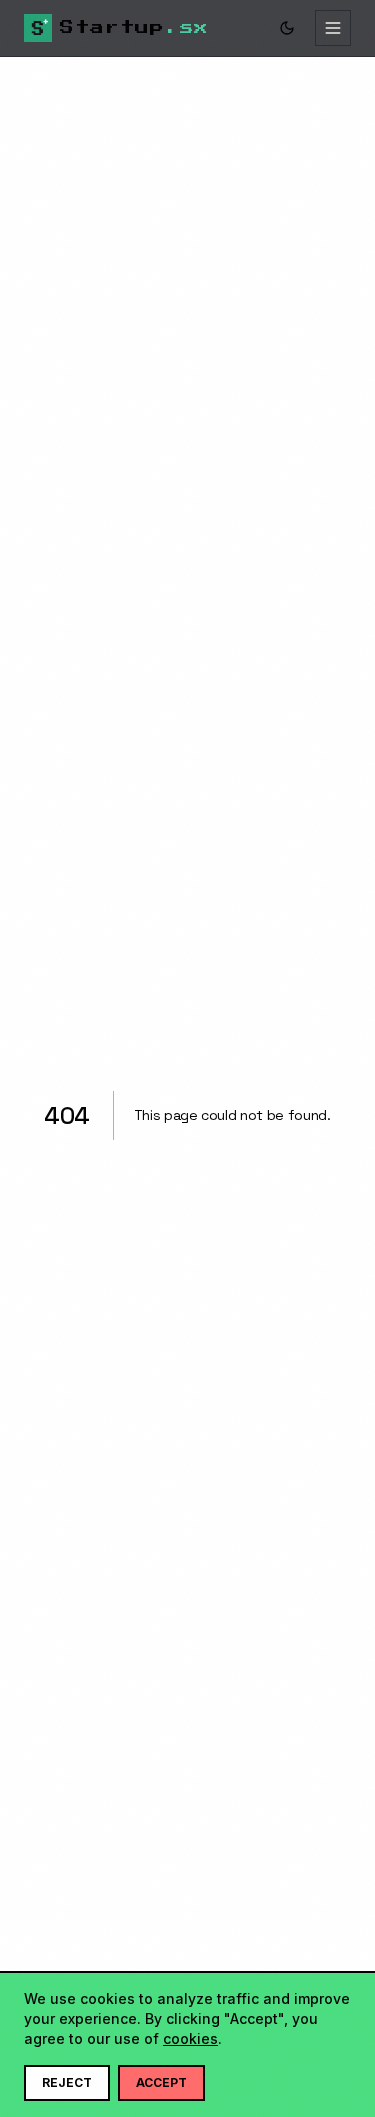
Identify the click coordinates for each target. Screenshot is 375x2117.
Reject (67, 2082)
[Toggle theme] (287, 28)
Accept (161, 2082)
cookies (190, 2038)
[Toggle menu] (333, 28)
